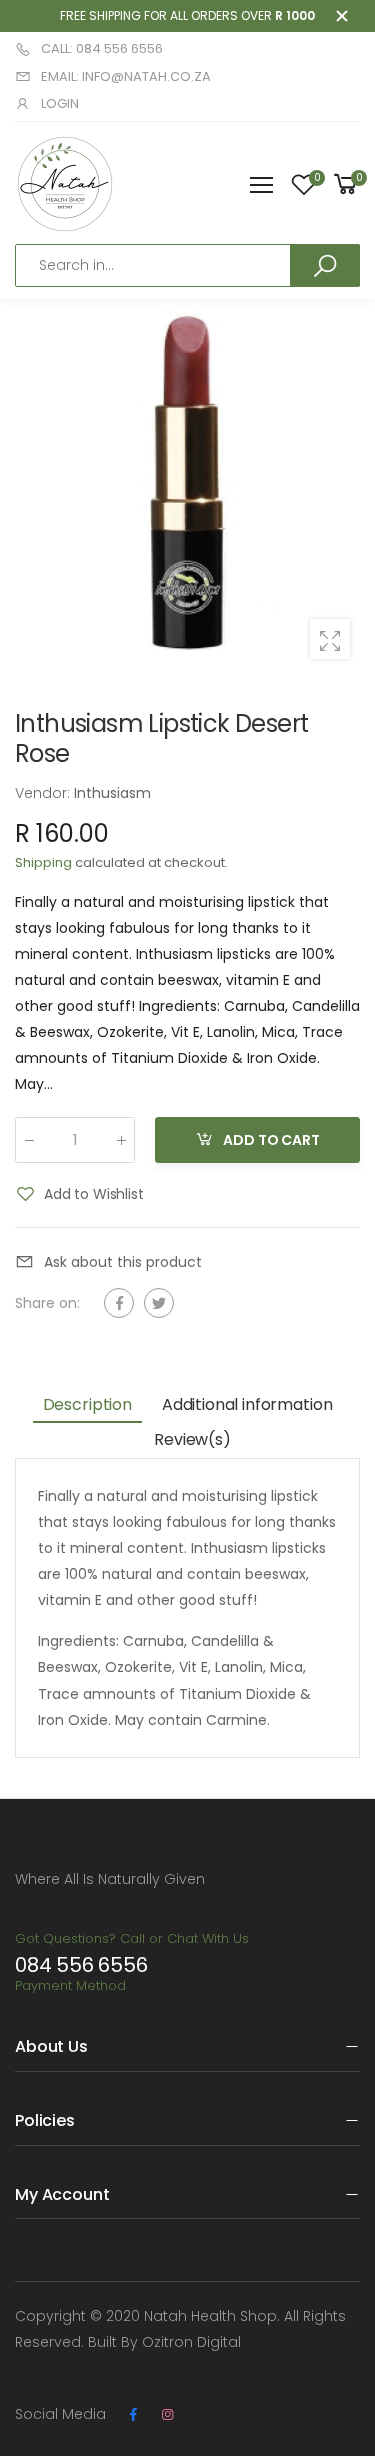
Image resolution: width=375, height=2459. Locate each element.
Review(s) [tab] (192, 1439)
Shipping (43, 862)
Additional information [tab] (247, 1404)
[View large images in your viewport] (330, 639)
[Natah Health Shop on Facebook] (133, 2415)
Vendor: (44, 793)
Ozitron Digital (191, 2342)
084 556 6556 (81, 1965)
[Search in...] (325, 265)
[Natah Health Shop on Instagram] (167, 2415)
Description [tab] (87, 1404)
